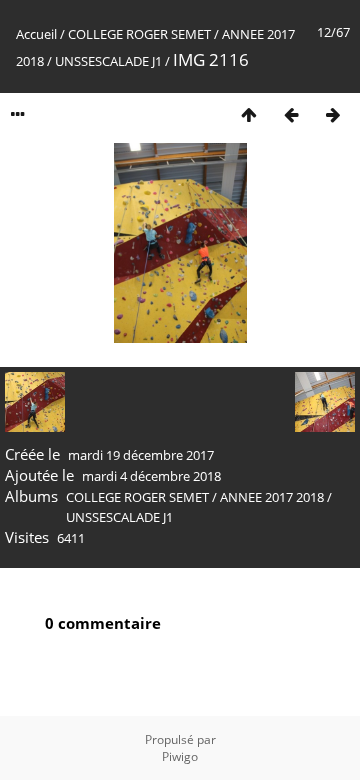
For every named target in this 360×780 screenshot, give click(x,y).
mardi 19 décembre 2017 (141, 455)
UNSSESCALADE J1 (108, 61)
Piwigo (180, 756)
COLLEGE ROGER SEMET (139, 34)
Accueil (36, 34)
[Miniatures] (249, 114)
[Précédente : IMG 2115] (291, 114)
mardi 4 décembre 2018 (151, 476)
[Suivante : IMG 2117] (333, 114)
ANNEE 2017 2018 (272, 497)
